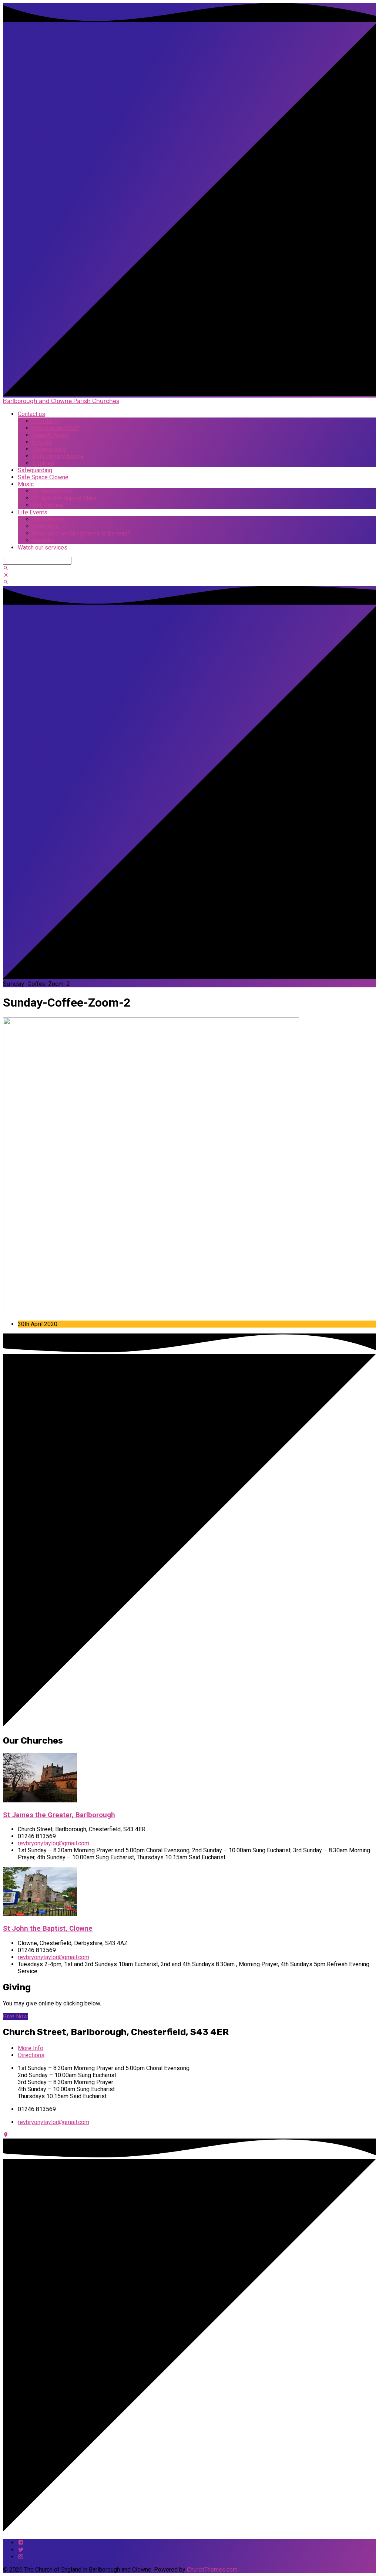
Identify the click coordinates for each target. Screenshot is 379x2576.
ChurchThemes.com (212, 2570)
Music (26, 484)
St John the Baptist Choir (65, 498)
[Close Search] (6, 575)
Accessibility (49, 449)
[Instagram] (21, 2557)
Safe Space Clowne (43, 477)
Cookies (43, 463)
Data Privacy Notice (58, 456)
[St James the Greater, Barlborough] (40, 1800)
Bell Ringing (48, 505)
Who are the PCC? (56, 428)
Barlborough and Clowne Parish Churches (61, 401)
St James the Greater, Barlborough (59, 1815)
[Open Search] (6, 582)
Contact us (31, 414)
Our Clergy (46, 421)
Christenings (49, 519)
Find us (42, 442)
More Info (31, 2048)
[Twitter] (21, 2550)
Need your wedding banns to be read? (82, 533)
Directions (31, 2055)
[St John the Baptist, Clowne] (40, 1914)
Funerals (44, 540)
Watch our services (43, 547)
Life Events (33, 512)
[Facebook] (21, 2543)
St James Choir (52, 491)
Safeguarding (35, 470)
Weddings (46, 526)
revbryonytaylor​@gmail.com (53, 1843)
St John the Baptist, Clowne (48, 1928)
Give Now (15, 2016)
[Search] (6, 568)
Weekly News (51, 435)
